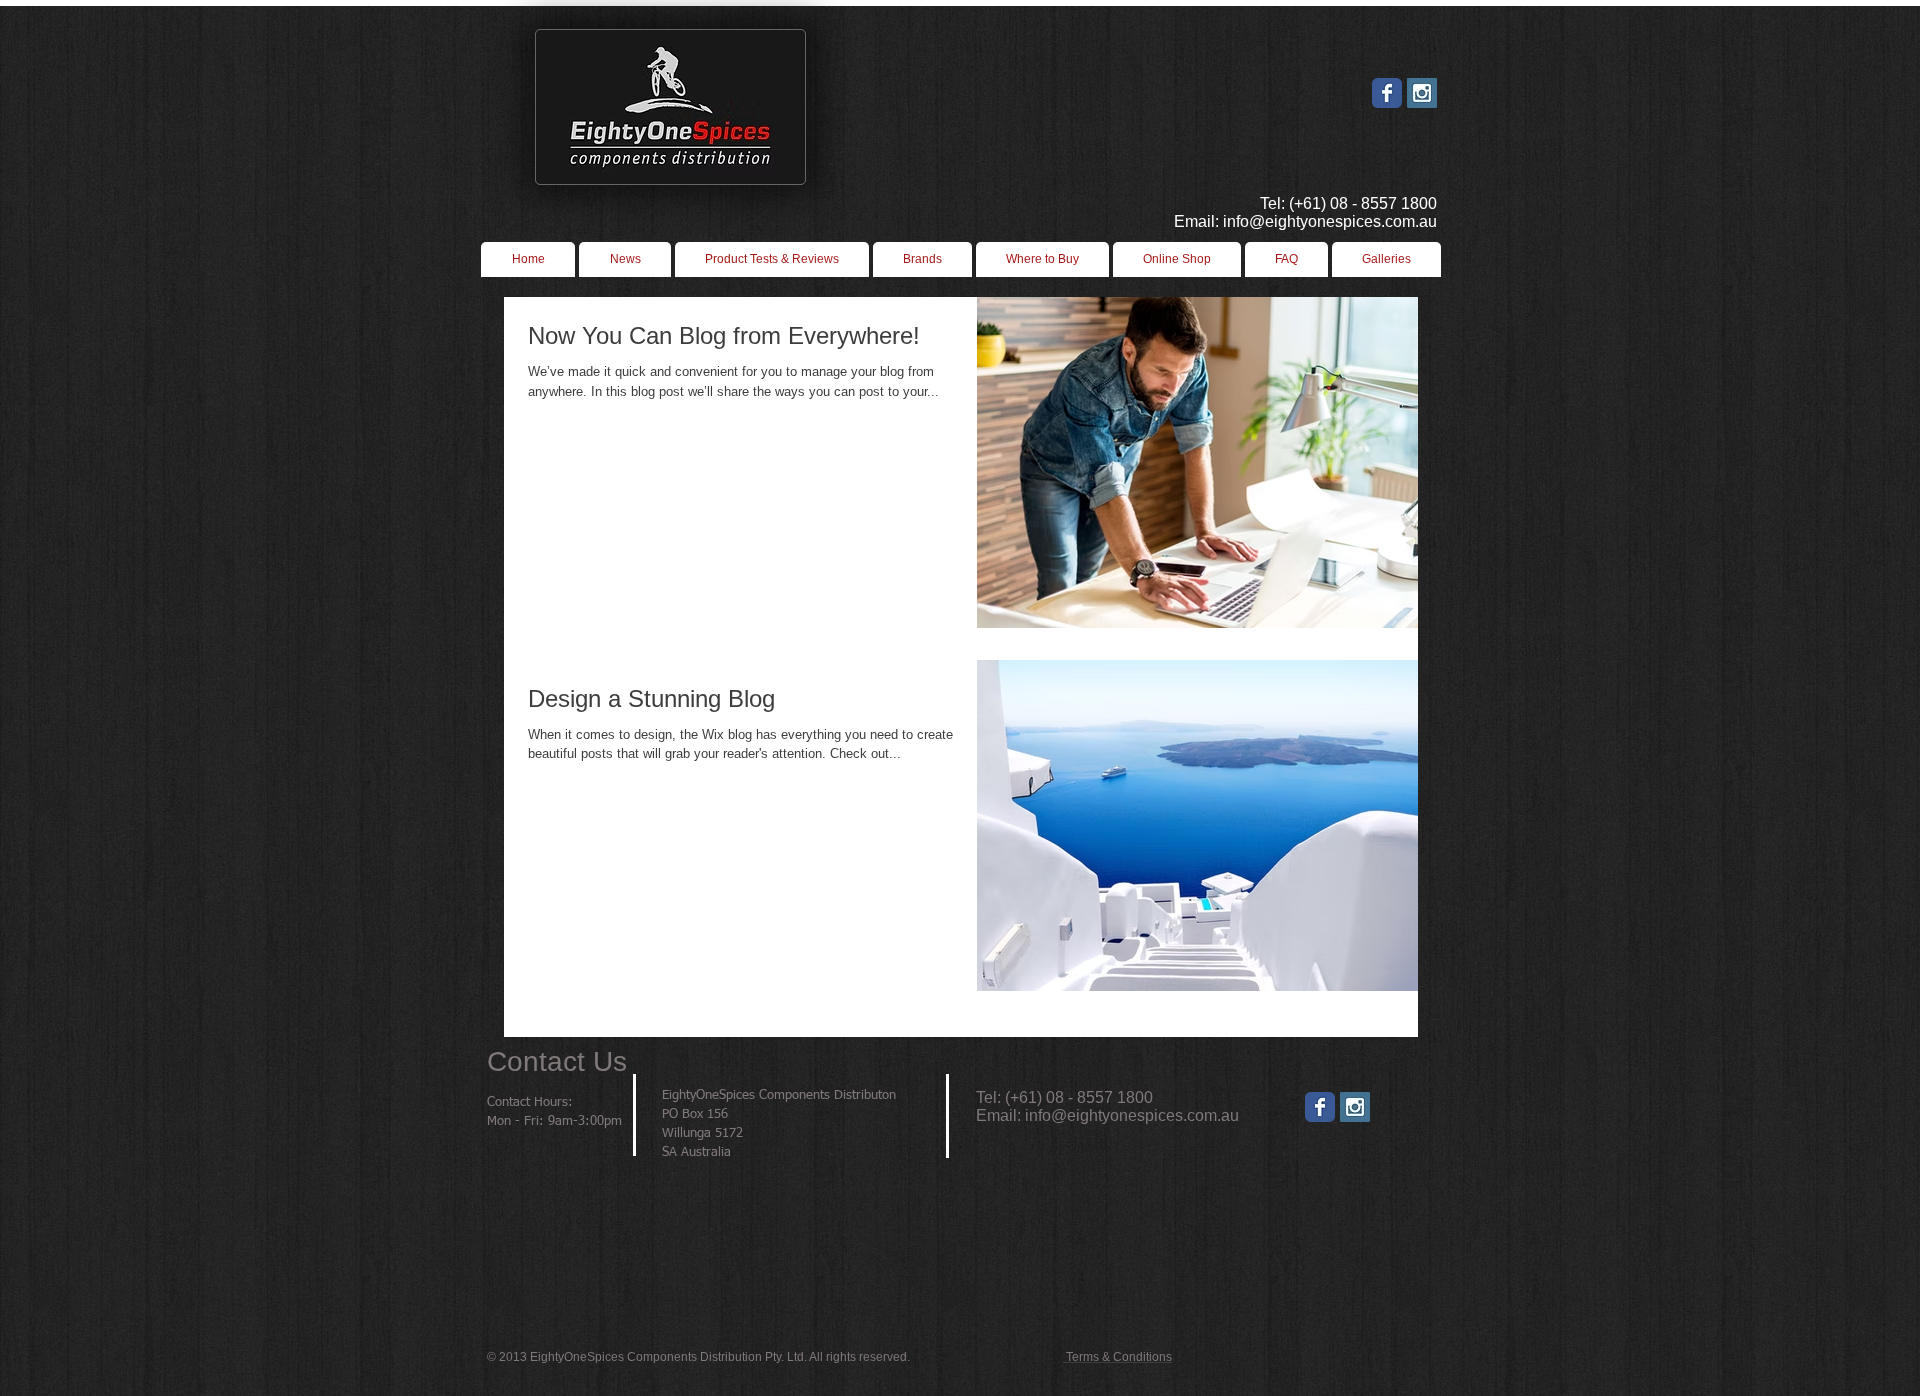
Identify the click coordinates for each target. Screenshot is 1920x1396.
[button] (1042, 259)
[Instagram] (1355, 1107)
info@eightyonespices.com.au (1132, 1115)
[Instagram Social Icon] (1422, 93)
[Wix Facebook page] (1387, 93)
